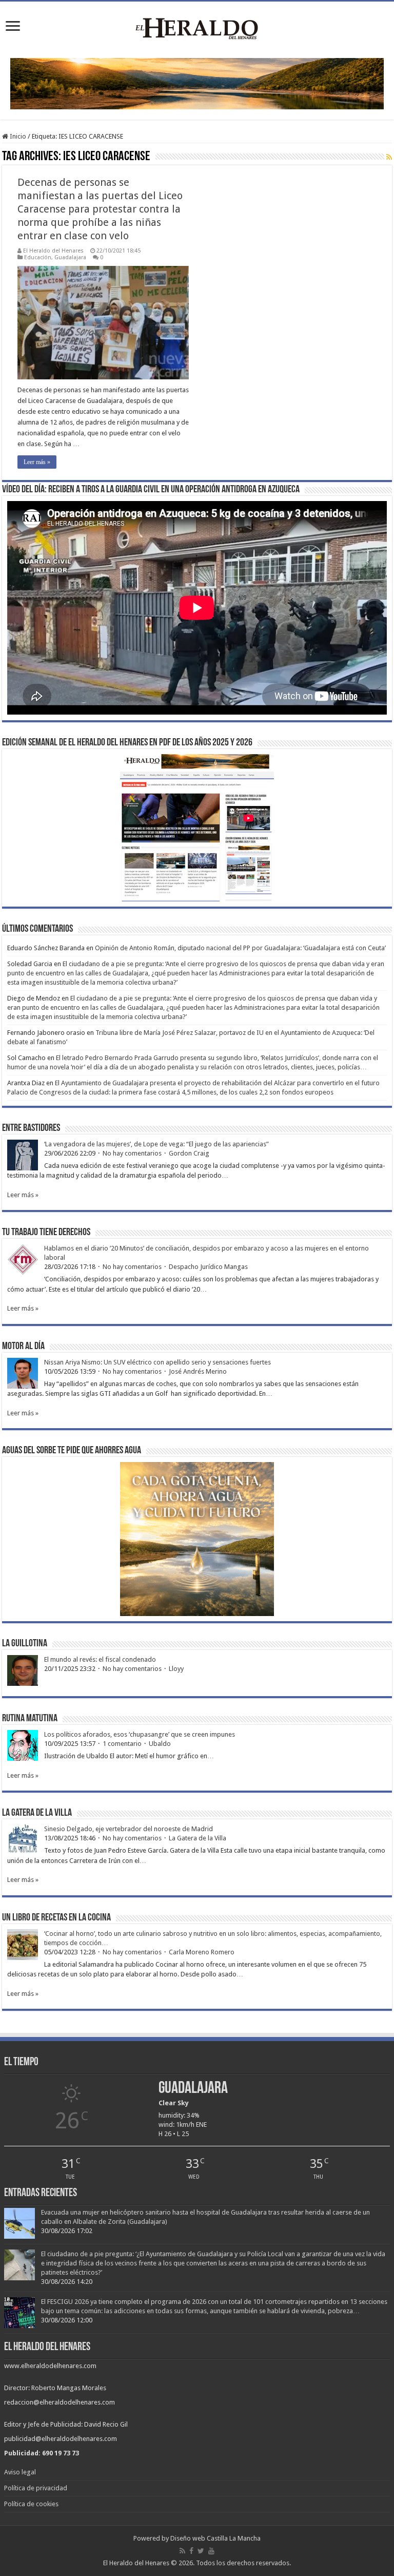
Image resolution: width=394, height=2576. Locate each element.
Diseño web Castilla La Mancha (215, 2538)
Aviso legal (20, 2472)
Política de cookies (31, 2504)
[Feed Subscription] (389, 157)
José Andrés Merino (198, 1371)
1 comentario (122, 1744)
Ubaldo (160, 1744)
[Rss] (182, 2551)
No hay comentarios (132, 1153)
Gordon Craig (189, 1153)
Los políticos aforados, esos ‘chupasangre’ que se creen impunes (140, 1734)
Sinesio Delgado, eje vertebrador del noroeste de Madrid (129, 1829)
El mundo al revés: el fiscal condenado (100, 1659)
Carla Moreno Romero (202, 1952)
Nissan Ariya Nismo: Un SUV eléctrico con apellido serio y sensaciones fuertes (157, 1362)
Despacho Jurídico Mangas (208, 1267)
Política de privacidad (36, 2488)
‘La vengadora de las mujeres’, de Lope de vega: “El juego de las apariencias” (156, 1144)
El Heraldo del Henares (53, 251)
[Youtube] (211, 2551)
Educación (38, 257)
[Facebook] (191, 2551)
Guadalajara (70, 257)
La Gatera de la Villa (198, 1838)
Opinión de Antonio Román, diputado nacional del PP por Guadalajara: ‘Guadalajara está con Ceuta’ (240, 948)
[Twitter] (201, 2551)
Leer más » (37, 462)
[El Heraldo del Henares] (197, 28)
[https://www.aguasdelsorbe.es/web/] (197, 83)
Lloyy (176, 1669)
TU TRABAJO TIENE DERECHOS (46, 1233)
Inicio (17, 136)
